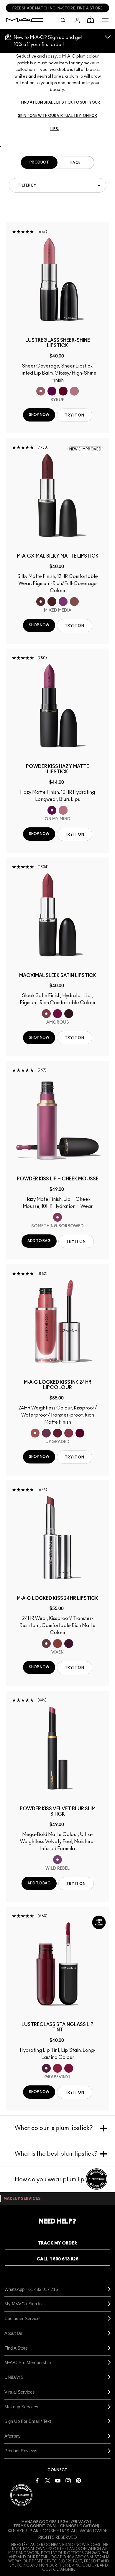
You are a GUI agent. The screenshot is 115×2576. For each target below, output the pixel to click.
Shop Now (39, 415)
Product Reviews (21, 2451)
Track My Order (57, 2243)
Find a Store (16, 2348)
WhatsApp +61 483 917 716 (31, 2289)
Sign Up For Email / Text (28, 2421)
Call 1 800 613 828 (57, 2259)
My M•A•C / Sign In (23, 2304)
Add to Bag (39, 1241)
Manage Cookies (39, 2522)
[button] (105, 20)
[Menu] (105, 20)
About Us (13, 2333)
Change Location (79, 2526)
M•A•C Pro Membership (28, 2362)
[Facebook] (37, 2480)
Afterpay (13, 2436)
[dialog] (57, 343)
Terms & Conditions (34, 2526)
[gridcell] (41, 391)
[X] (47, 2480)
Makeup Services (21, 2407)
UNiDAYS (14, 2377)
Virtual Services (20, 2392)
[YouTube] (58, 2480)
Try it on (74, 415)
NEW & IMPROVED (85, 449)
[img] (57, 280)
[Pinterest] (78, 2480)
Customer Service (22, 2318)
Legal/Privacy (74, 2522)
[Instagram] (68, 2480)
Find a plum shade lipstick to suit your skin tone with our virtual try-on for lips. (59, 116)
